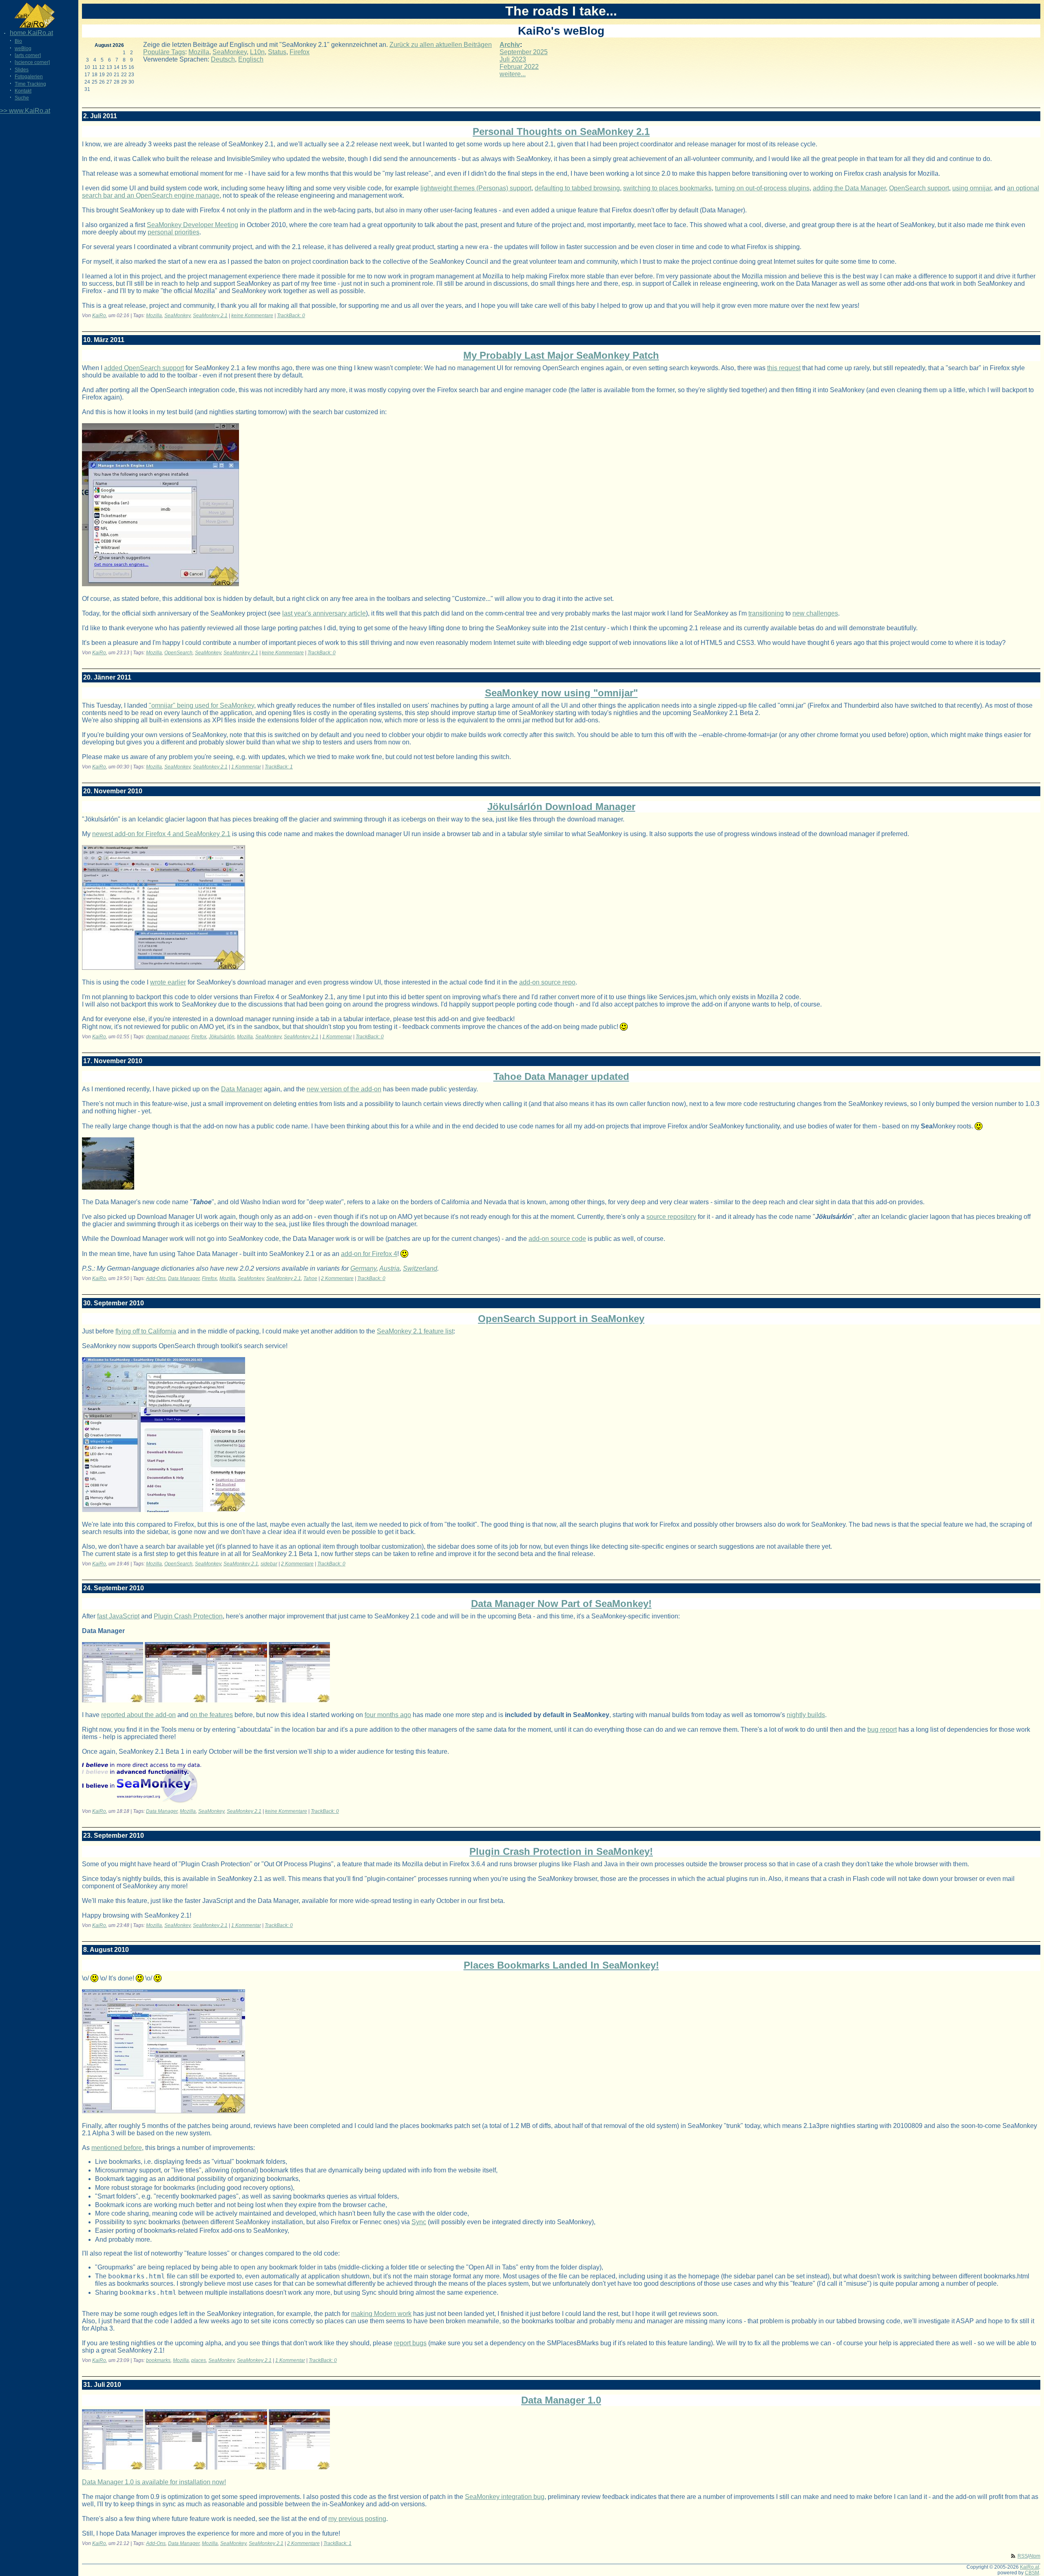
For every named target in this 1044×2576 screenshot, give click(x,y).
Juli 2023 (513, 59)
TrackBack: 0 (291, 316)
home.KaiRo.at (31, 33)
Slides (22, 70)
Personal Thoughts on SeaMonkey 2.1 (561, 131)
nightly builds (806, 1715)
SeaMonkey (230, 52)
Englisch (251, 59)
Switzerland (420, 1268)
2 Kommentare (337, 1278)
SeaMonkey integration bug (505, 2497)
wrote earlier (168, 982)
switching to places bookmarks (667, 188)
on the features (211, 1715)
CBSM (1032, 2573)
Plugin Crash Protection (188, 1616)
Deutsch (223, 59)
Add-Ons (156, 1278)
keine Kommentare (252, 316)
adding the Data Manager (849, 188)
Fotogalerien (29, 77)
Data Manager (242, 1089)
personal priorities (174, 232)
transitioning (766, 613)
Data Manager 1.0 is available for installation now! (154, 2482)
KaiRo (99, 316)
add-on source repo (547, 982)
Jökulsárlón (222, 1037)
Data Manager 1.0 (561, 2400)
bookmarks (158, 2360)
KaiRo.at (1030, 2567)
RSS (1023, 2556)
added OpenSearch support (144, 368)
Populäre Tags (164, 52)
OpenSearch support (919, 188)
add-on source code (557, 1239)
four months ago (388, 1715)
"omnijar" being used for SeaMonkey (201, 705)
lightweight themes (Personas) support (476, 188)
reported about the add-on (138, 1715)
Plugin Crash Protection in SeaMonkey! (561, 1851)
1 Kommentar (246, 767)
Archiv (510, 45)
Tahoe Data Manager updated (561, 1076)
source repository (671, 1217)
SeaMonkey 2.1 (210, 316)
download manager (167, 1037)
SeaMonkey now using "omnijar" (561, 693)
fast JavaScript (118, 1616)
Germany (363, 1268)
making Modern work (381, 2314)
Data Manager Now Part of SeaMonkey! (561, 1604)
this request (784, 368)
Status (277, 52)
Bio (18, 41)
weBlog (23, 49)
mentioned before (117, 2148)
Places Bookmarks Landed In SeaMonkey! (561, 1965)
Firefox (300, 52)
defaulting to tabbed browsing (577, 188)
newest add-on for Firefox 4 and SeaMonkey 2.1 (161, 834)
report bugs (410, 2343)
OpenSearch (178, 653)
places (199, 2360)
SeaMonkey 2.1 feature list (415, 1331)
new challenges (815, 613)
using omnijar (972, 188)
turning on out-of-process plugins (762, 188)
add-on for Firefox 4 (369, 1254)
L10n (257, 52)
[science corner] (32, 62)
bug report (882, 1729)
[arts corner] (28, 55)
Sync (419, 2222)
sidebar (269, 1564)
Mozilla (199, 52)
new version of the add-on (344, 1089)
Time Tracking (30, 84)
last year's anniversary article (324, 613)
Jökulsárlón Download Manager (561, 807)
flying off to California (146, 1331)
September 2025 (524, 52)
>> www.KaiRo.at (25, 111)
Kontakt (23, 91)
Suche (22, 98)
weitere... (513, 74)
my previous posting (357, 2519)
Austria (389, 1268)
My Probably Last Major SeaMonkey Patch (561, 355)
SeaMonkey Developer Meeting (192, 225)
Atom (1035, 2556)
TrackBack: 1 (279, 767)
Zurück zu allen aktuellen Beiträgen (441, 45)
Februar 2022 (519, 67)
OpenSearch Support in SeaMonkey (561, 1319)
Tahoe (310, 1278)
